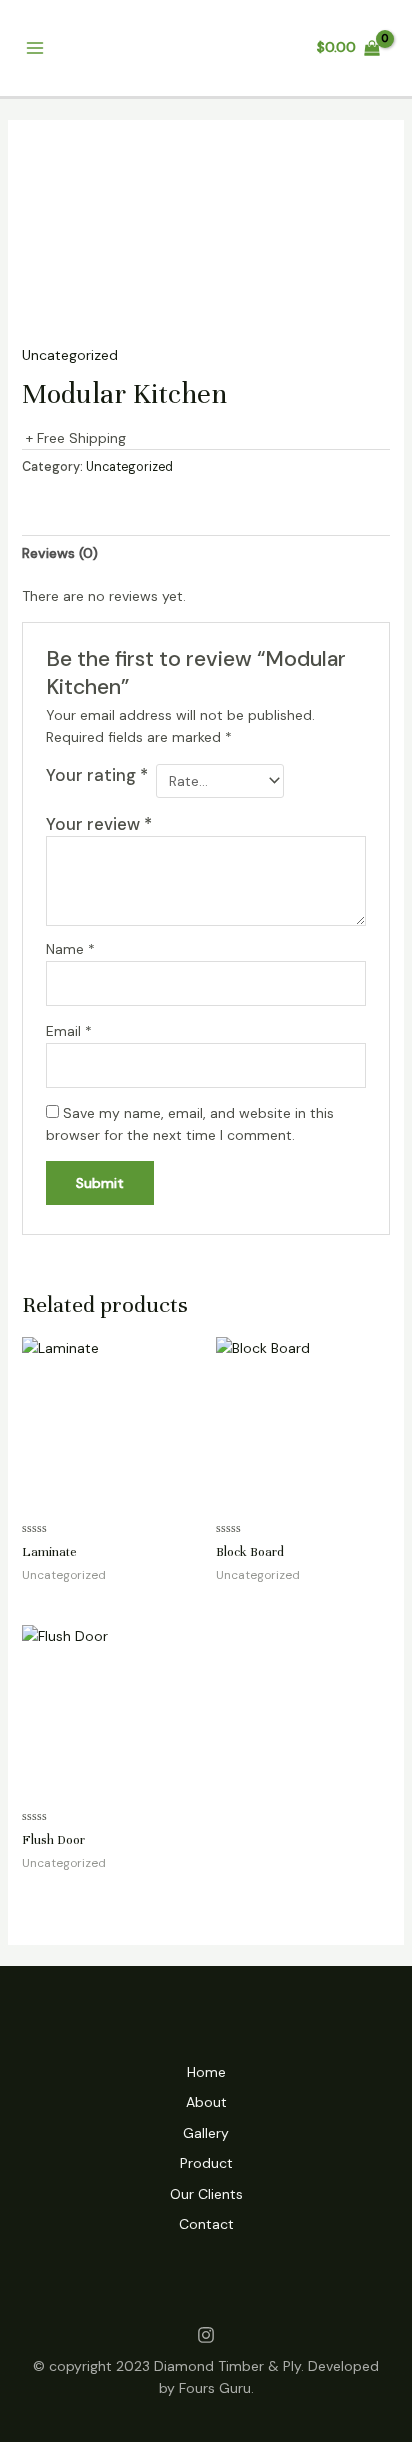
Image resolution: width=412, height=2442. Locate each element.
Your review (99, 824)
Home (206, 2072)
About (206, 2102)
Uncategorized (70, 355)
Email (69, 1031)
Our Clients (206, 2194)
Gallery (206, 2133)
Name (70, 949)
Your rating (97, 775)
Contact (206, 2224)
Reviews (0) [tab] (60, 553)
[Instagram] (206, 2335)
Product (206, 2163)
